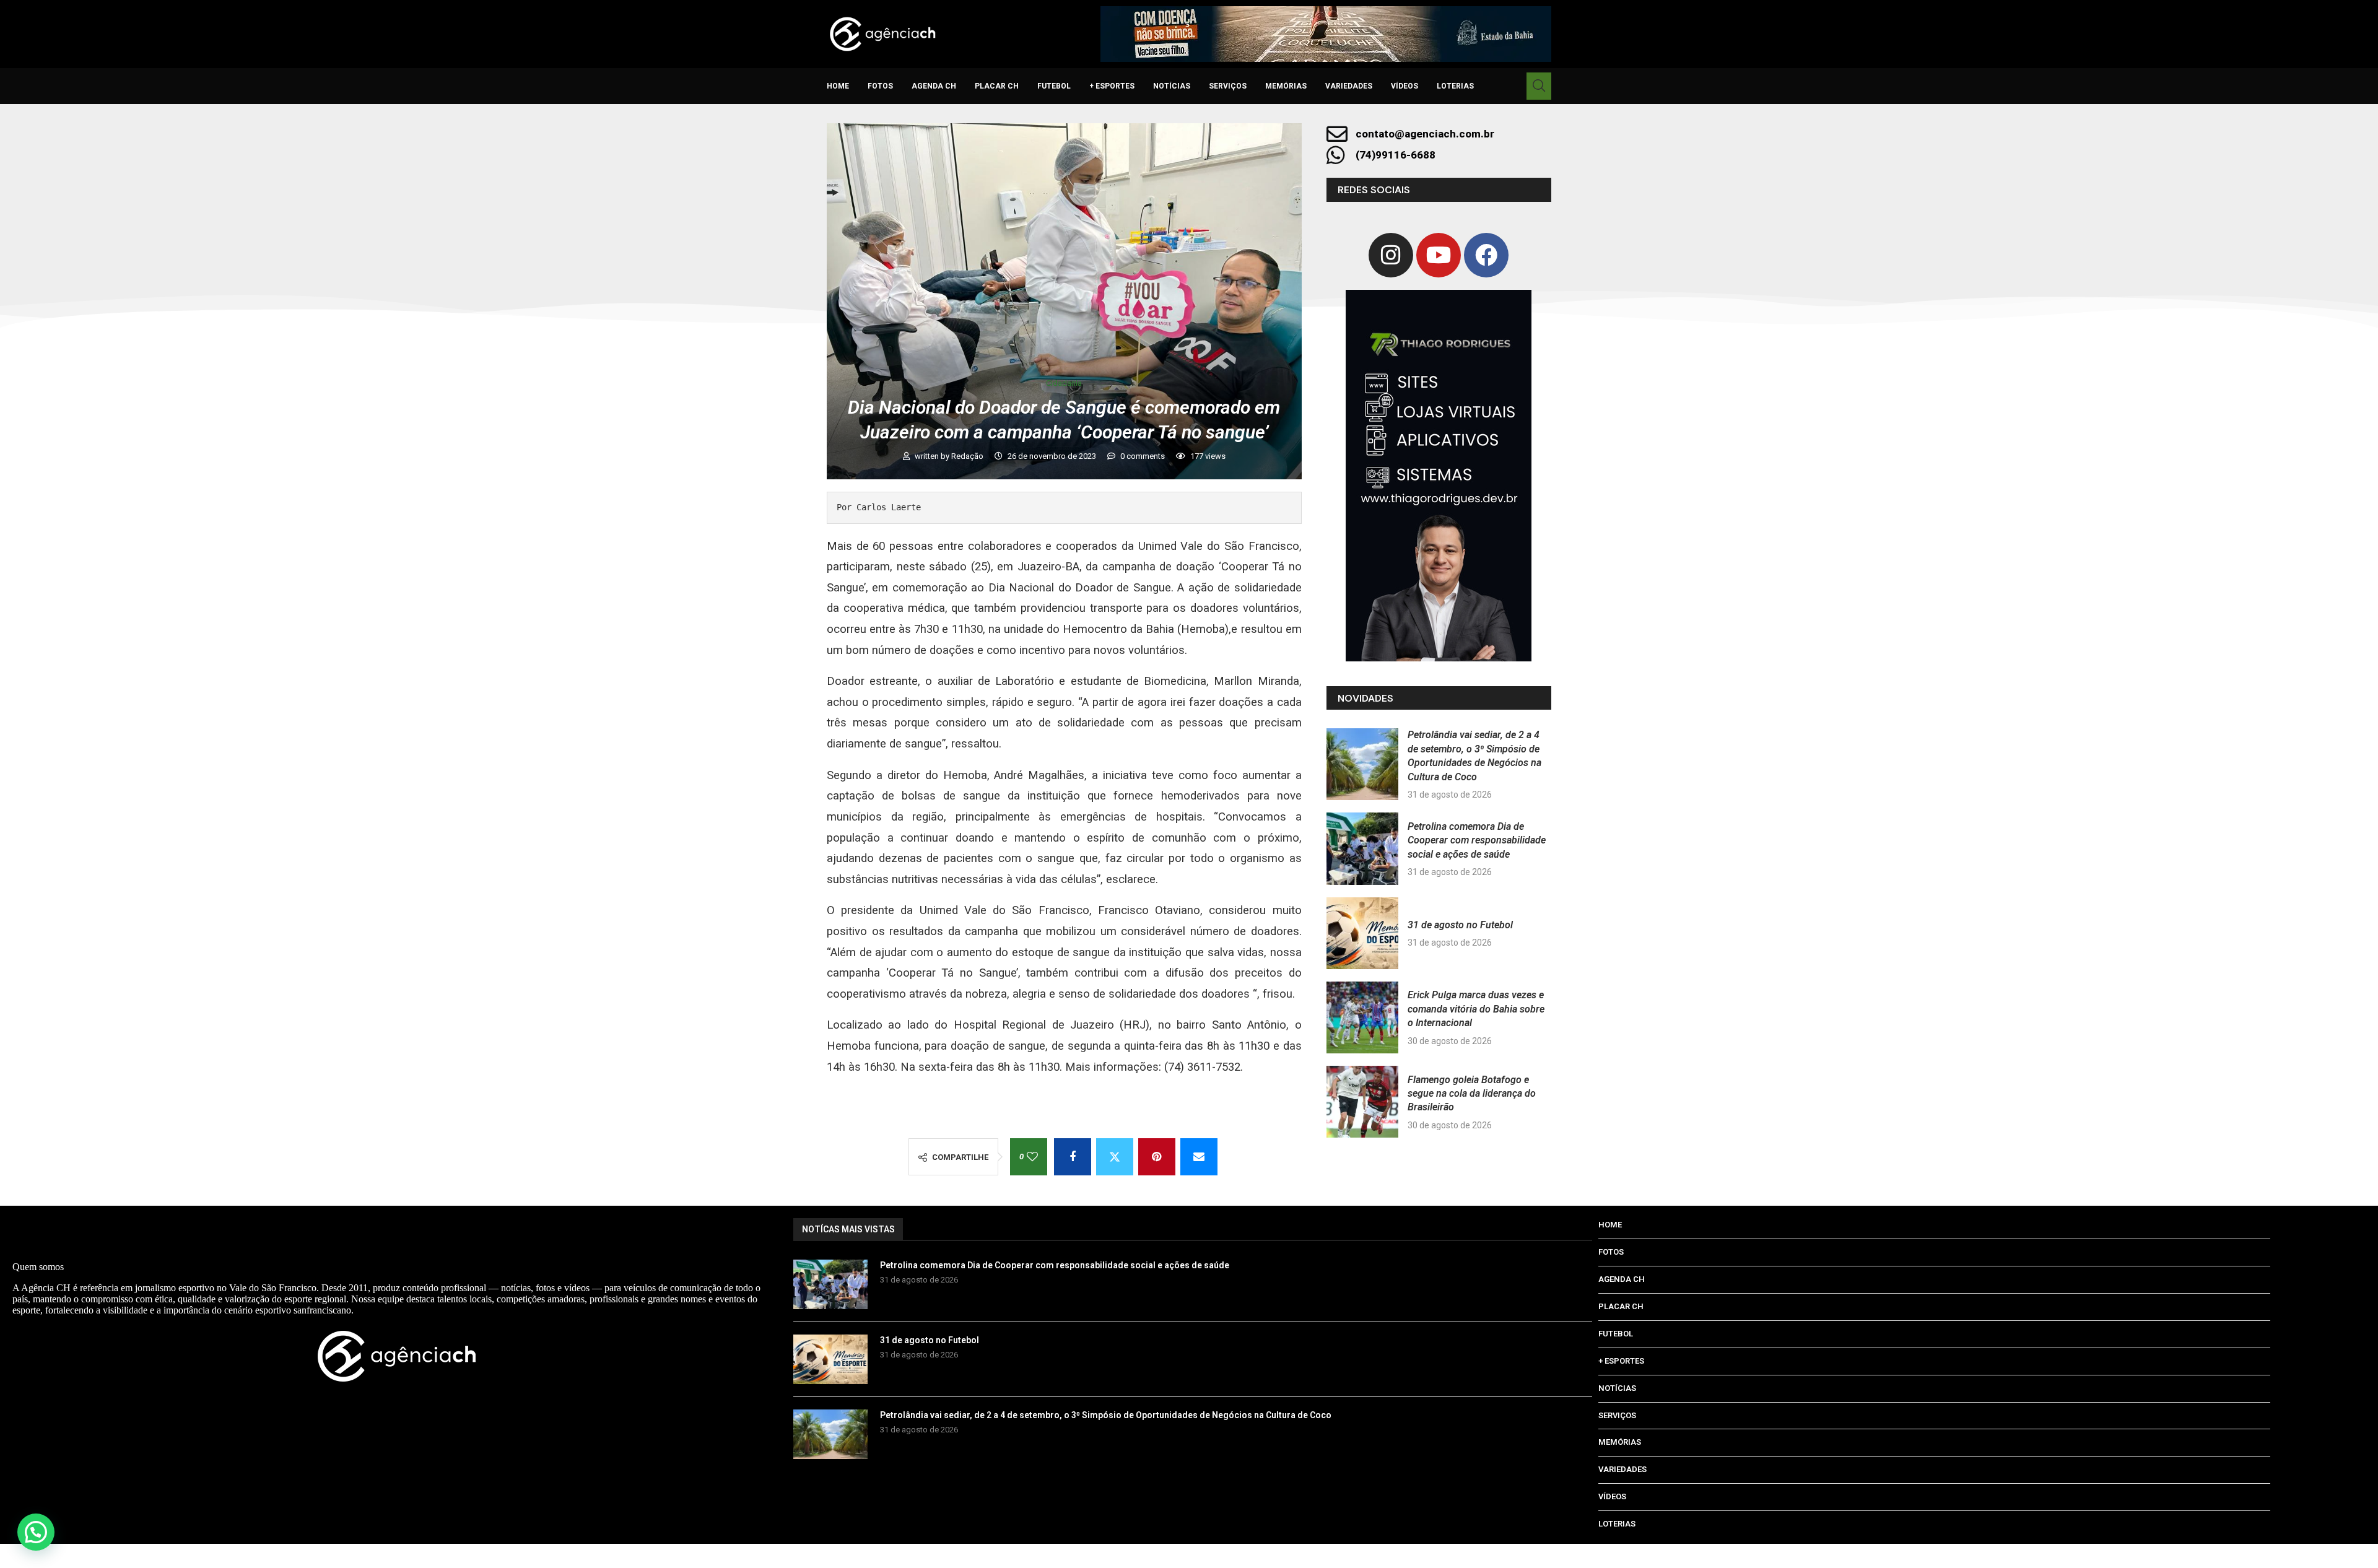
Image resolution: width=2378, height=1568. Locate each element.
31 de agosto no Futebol (1460, 925)
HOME (838, 86)
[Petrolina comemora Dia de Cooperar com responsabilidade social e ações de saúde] (1362, 848)
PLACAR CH (997, 86)
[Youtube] (1439, 255)
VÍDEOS (1405, 86)
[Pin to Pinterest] (1157, 1157)
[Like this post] (1032, 1157)
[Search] (1539, 86)
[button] (36, 1532)
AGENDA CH (934, 86)
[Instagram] (1391, 255)
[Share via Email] (1199, 1157)
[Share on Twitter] (1115, 1157)
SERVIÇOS (1228, 86)
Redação (968, 456)
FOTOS (880, 86)
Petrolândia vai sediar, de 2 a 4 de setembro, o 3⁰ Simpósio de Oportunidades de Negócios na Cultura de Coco (1106, 1415)
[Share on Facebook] (1073, 1157)
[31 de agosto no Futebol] (1362, 933)
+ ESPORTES (1112, 86)
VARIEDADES (1349, 86)
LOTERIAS (1455, 86)
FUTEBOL (1054, 86)
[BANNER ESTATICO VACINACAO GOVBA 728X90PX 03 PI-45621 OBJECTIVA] (1326, 34)
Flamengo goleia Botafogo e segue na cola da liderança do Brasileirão (1472, 1094)
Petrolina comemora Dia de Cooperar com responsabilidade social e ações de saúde (1477, 840)
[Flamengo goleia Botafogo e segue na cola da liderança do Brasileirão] (1362, 1102)
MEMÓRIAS (1286, 86)
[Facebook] (1486, 255)
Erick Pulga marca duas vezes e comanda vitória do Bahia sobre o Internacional (1476, 1009)
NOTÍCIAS (1172, 86)
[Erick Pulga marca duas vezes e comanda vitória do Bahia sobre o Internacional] (1362, 1017)
